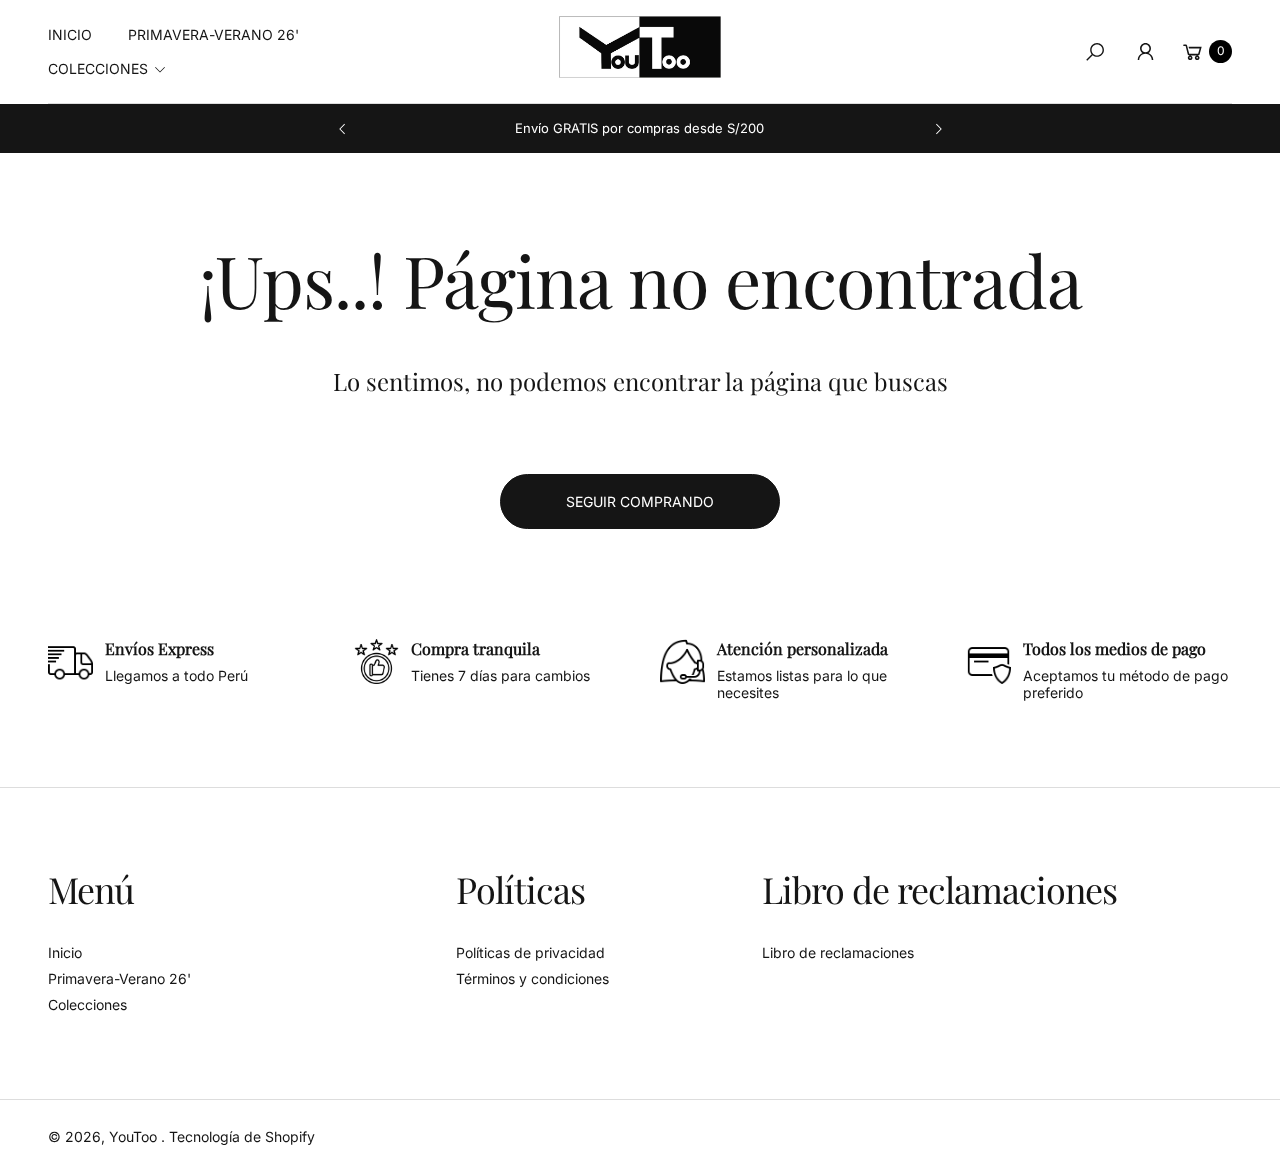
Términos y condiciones (532, 978)
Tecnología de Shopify (242, 1136)
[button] (113, 69)
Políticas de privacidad (530, 952)
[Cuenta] (1145, 52)
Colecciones (87, 1004)
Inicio (65, 952)
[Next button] (938, 129)
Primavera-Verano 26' (119, 978)
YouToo (135, 1136)
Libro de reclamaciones (838, 952)
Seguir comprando (640, 501)
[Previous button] (343, 129)
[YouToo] (640, 47)
